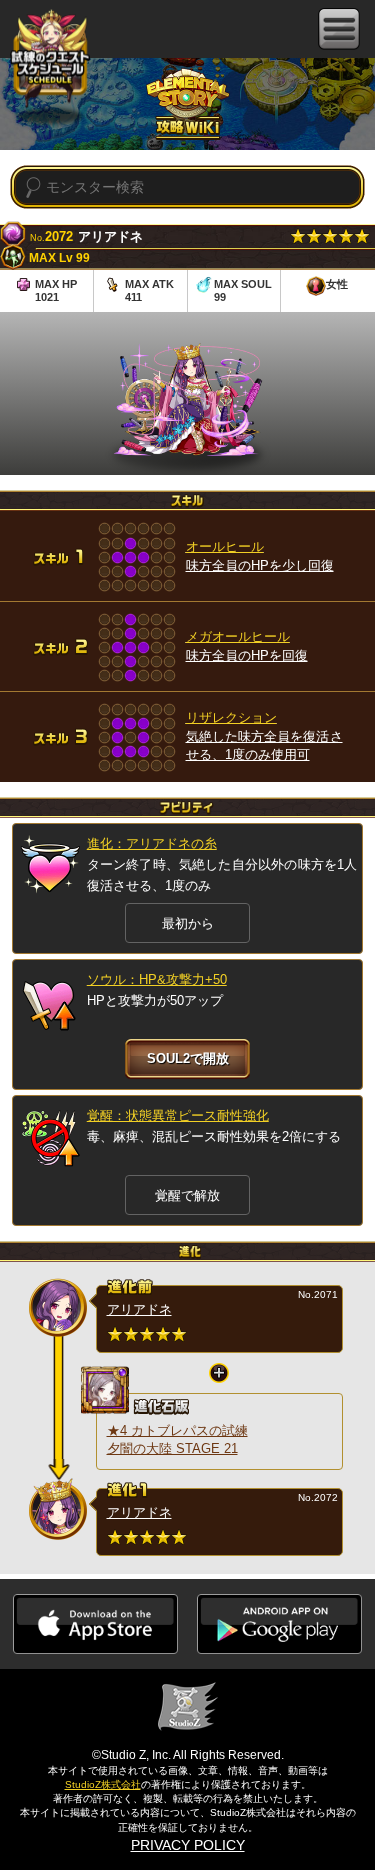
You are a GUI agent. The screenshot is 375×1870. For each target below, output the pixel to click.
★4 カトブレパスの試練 (177, 1430)
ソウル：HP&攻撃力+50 (157, 979)
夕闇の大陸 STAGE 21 (172, 1448)
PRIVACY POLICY (188, 1845)
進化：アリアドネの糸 (152, 843)
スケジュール (50, 57)
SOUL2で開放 (188, 1058)
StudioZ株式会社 (103, 1784)
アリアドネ (139, 1309)
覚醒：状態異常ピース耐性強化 (178, 1115)
